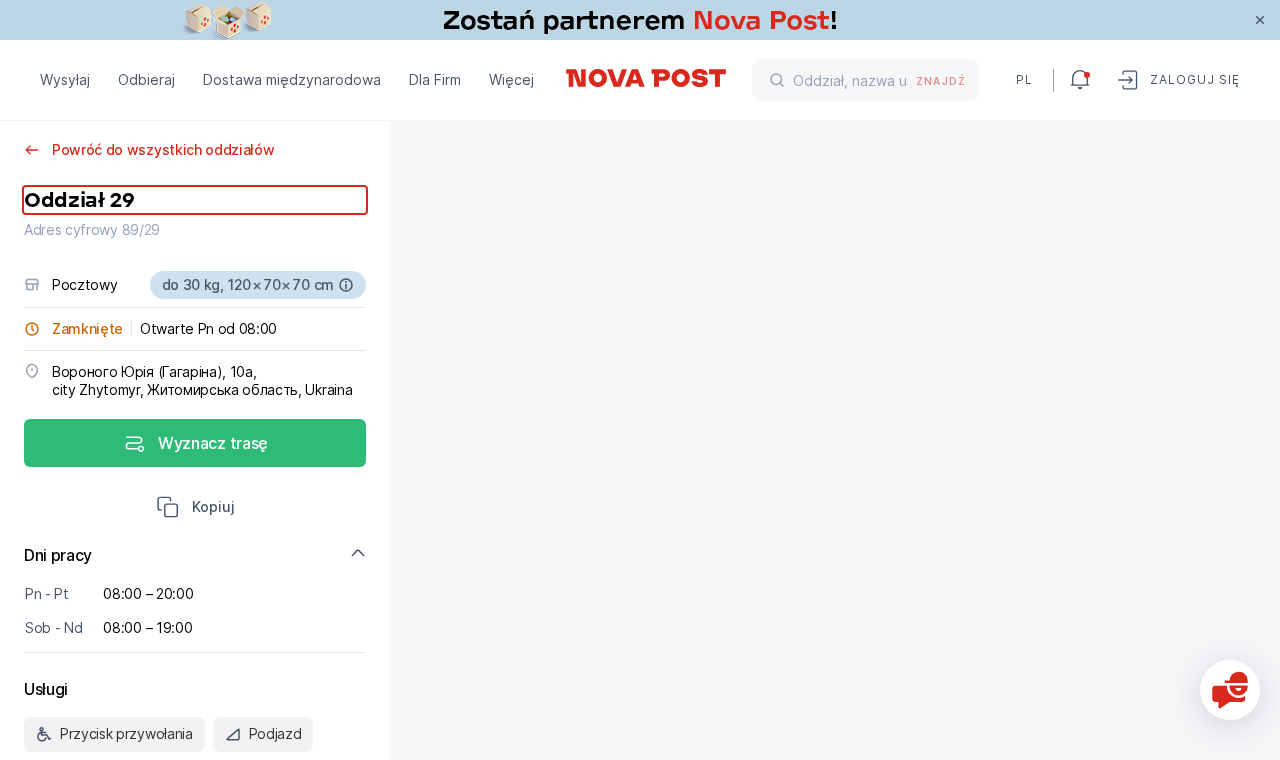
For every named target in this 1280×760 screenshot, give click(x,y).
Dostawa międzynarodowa (292, 79)
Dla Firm (435, 79)
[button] (195, 509)
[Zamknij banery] (1260, 20)
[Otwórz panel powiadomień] (1080, 80)
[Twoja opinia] (1230, 690)
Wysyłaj (65, 79)
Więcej (511, 79)
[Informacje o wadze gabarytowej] (346, 285)
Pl (1024, 79)
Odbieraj (146, 79)
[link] (640, 20)
